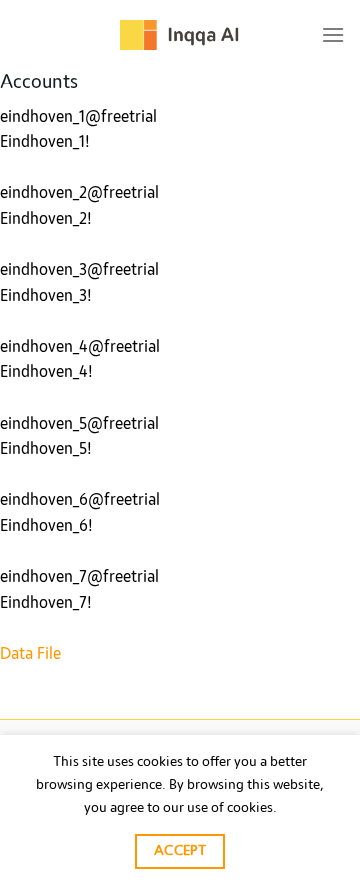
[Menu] (333, 34)
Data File (30, 654)
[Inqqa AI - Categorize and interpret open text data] (180, 35)
